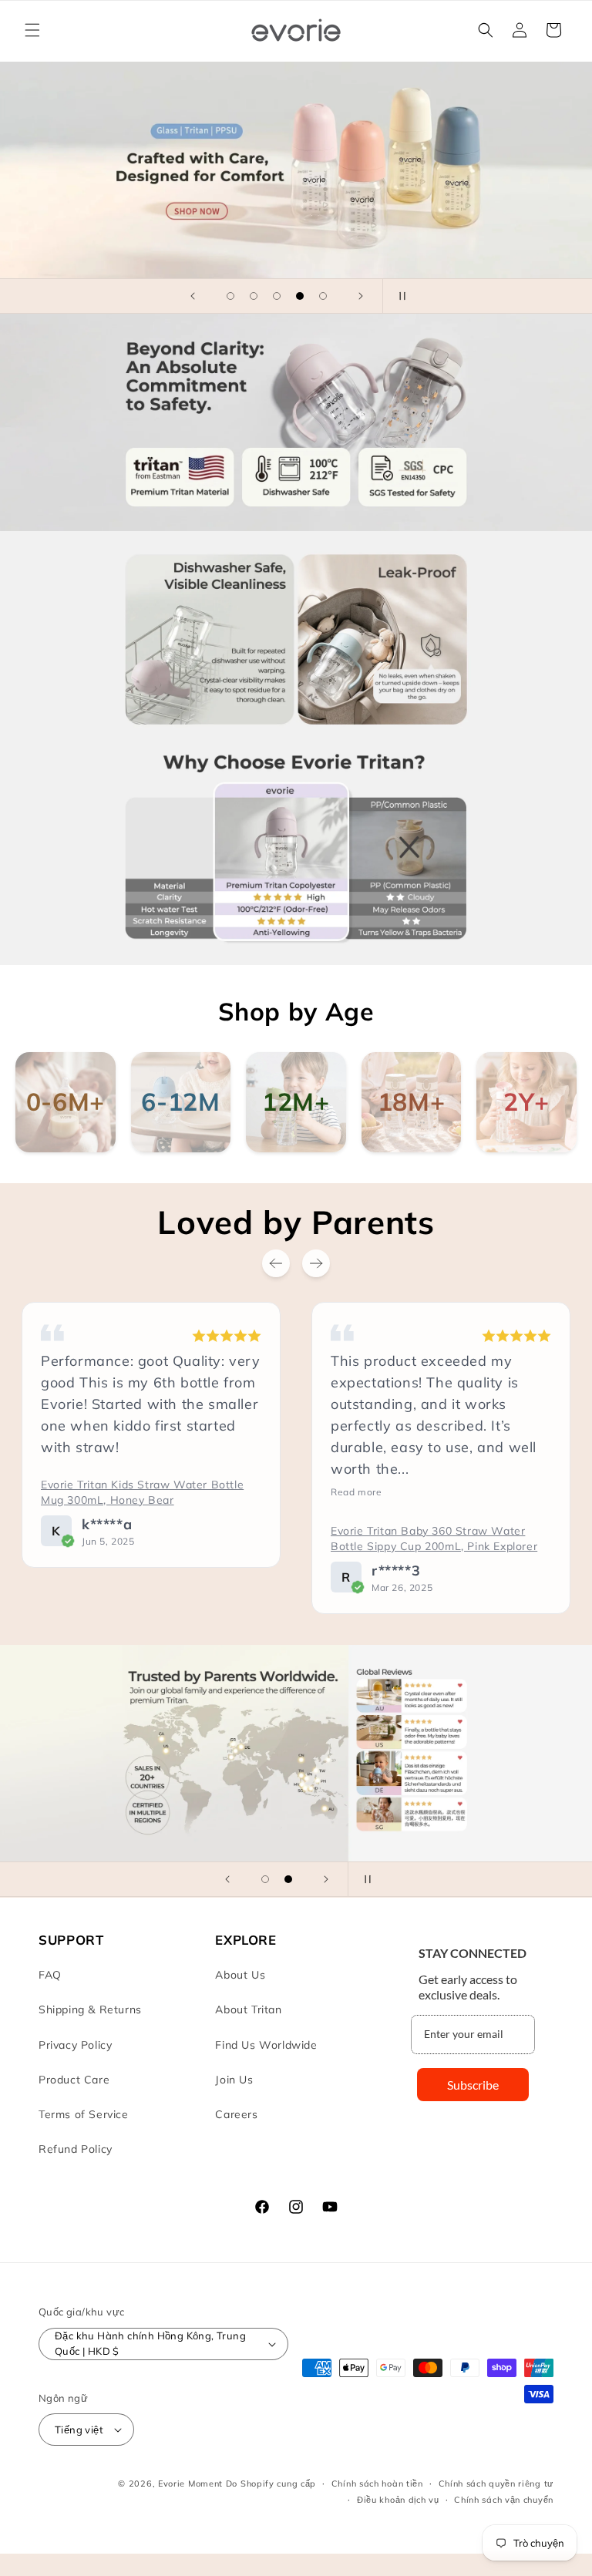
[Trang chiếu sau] (361, 296)
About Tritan (248, 2009)
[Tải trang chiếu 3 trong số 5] (277, 296)
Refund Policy (76, 2149)
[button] (32, 30)
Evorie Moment (190, 2484)
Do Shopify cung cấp (271, 2484)
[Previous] (276, 1263)
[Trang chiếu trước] (193, 296)
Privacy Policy (75, 2045)
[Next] (316, 1263)
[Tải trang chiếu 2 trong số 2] (288, 1879)
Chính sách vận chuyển (504, 2500)
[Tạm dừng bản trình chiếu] (399, 296)
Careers (236, 2114)
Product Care (74, 2080)
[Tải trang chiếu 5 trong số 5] (323, 296)
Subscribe (473, 2085)
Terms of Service (84, 2114)
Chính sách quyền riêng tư (496, 2484)
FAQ (50, 1975)
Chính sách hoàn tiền (377, 2484)
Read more (134, 1492)
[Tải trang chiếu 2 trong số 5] (254, 296)
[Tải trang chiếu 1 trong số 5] (230, 296)
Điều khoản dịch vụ (398, 2500)
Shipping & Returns (90, 2009)
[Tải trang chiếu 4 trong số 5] (300, 296)
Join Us (234, 2080)
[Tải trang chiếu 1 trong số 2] (265, 1879)
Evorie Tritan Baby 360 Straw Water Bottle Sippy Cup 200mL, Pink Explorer (212, 1539)
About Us (240, 1975)
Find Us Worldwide (266, 2045)
